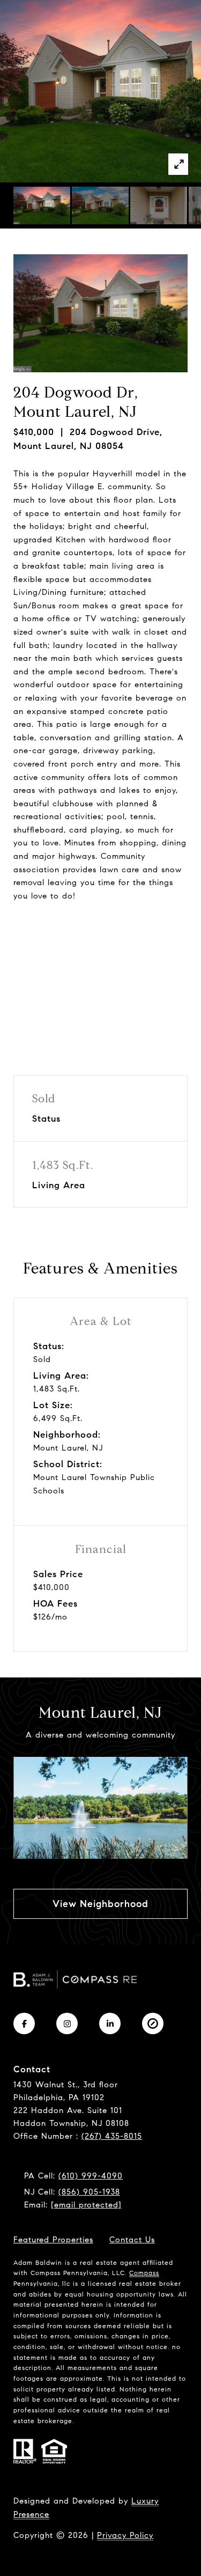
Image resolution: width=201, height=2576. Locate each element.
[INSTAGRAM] (67, 2023)
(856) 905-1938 (89, 2192)
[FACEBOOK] (24, 2023)
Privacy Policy (125, 2535)
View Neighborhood (100, 1904)
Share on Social (100, 974)
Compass (144, 2273)
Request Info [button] (101, 933)
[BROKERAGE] (153, 2023)
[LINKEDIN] (110, 2023)
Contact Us (132, 2240)
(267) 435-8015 (112, 2136)
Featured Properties (53, 2240)
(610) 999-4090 (91, 2176)
